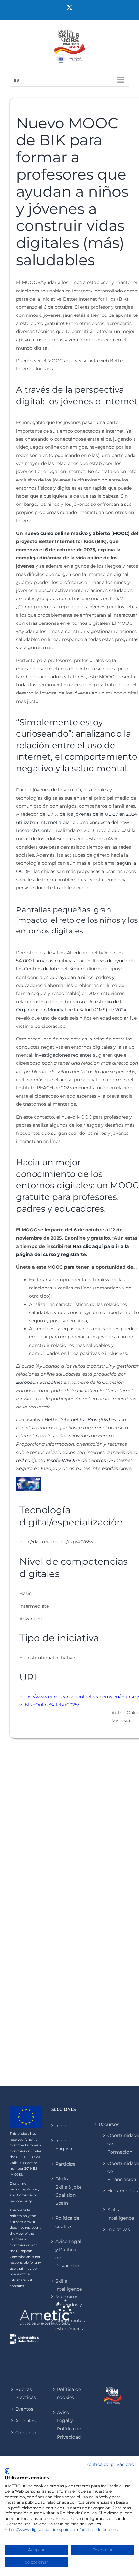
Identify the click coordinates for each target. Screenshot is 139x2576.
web (104, 361)
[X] (69, 7)
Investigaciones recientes (63, 1055)
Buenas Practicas (26, 2393)
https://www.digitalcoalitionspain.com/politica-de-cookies (61, 2529)
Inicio (61, 2126)
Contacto (26, 2433)
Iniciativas (115, 2229)
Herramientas (115, 2191)
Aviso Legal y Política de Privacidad (68, 2254)
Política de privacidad (110, 2464)
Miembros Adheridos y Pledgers (69, 2305)
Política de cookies (67, 2222)
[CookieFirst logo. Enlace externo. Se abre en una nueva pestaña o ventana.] (7, 2471)
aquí (69, 361)
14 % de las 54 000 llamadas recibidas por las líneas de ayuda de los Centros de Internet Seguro (75, 961)
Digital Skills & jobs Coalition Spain (69, 2191)
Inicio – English (64, 2145)
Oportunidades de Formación (115, 2143)
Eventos (24, 2409)
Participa (65, 2164)
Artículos (25, 2421)
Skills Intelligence (69, 2285)
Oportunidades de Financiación (115, 2171)
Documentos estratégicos (69, 2325)
